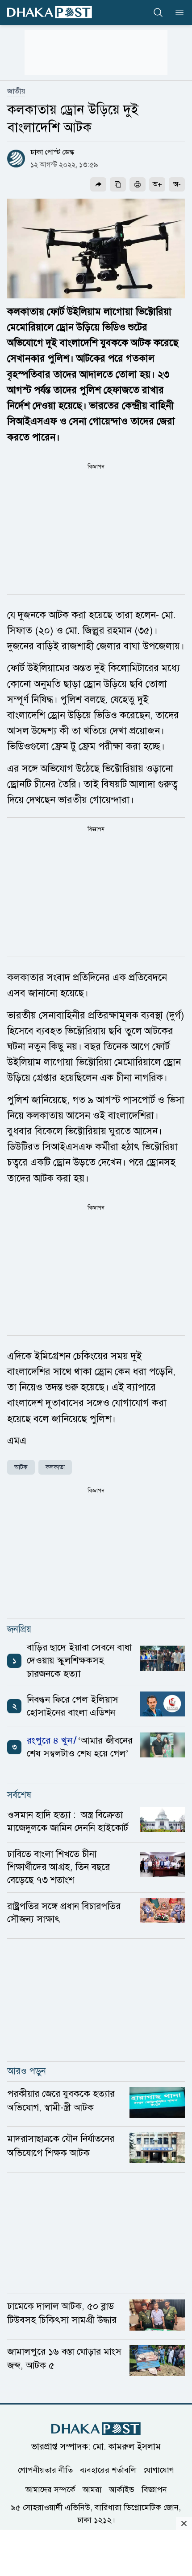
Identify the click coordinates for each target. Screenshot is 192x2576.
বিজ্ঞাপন (154, 2490)
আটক (21, 1467)
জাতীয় (16, 91)
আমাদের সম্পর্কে (50, 2490)
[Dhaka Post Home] (96, 2429)
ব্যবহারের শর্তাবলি (108, 2470)
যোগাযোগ (159, 2470)
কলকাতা (55, 1467)
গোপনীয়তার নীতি (45, 2470)
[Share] (98, 184)
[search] (158, 12)
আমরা (92, 2490)
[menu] (177, 12)
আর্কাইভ (122, 2490)
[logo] (50, 12)
